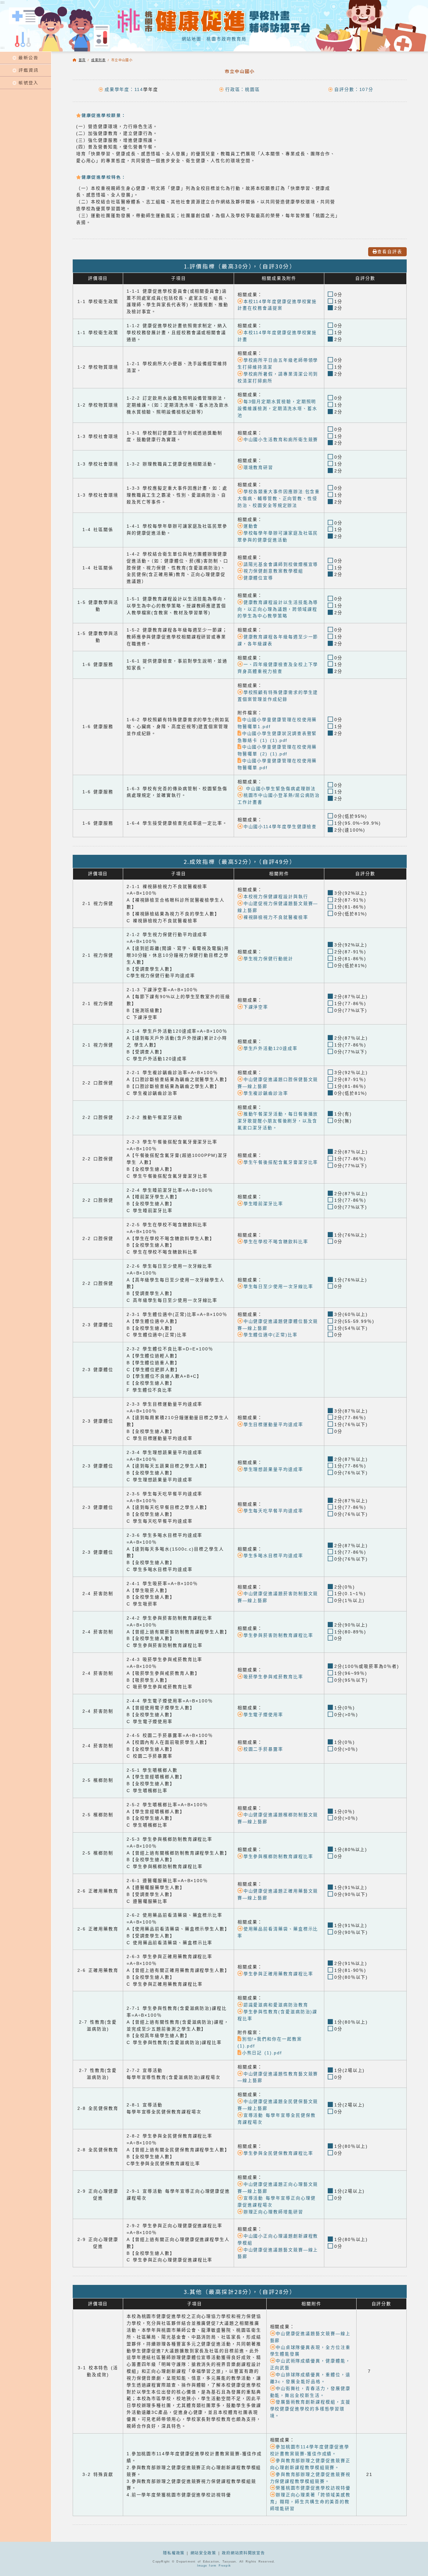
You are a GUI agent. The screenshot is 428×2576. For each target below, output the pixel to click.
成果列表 (98, 60)
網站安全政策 (203, 2553)
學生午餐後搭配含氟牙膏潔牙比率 (281, 1162)
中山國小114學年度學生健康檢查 (280, 827)
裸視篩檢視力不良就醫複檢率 (276, 917)
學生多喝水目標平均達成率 (273, 1556)
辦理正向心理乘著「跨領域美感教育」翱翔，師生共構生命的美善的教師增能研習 (310, 2502)
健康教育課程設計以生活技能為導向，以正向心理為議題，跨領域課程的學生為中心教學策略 (278, 609)
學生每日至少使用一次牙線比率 (278, 1287)
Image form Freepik (214, 2566)
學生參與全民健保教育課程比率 (278, 2153)
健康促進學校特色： (104, 177)
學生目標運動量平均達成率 (273, 1425)
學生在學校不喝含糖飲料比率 (276, 1242)
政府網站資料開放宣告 (243, 2553)
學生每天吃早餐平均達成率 (273, 1511)
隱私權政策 (174, 2553)
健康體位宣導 (258, 578)
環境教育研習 (258, 468)
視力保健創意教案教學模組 (273, 571)
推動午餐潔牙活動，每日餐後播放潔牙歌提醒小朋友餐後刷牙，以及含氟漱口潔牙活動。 (278, 1121)
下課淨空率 (256, 1007)
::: (3, 48)
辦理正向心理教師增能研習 (273, 2212)
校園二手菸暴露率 (263, 1749)
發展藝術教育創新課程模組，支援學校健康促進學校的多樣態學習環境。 (310, 2409)
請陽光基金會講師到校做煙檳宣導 (281, 564)
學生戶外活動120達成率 (270, 1048)
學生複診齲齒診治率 (266, 1093)
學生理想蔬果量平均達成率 (273, 1469)
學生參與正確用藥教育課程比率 (278, 1974)
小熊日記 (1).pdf (262, 2053)
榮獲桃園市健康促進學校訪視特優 (313, 2488)
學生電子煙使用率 (263, 1715)
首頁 (82, 60)
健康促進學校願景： (104, 115)
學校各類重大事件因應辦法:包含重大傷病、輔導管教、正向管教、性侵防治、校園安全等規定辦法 (279, 499)
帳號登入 (29, 82)
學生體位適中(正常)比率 (270, 1335)
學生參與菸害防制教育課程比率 (278, 1635)
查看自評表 (390, 252)
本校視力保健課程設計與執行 (276, 897)
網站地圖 (192, 39)
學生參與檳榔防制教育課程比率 (278, 1857)
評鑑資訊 (29, 70)
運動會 (251, 526)
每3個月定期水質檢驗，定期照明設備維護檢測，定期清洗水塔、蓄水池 (277, 409)
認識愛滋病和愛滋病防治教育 (276, 2005)
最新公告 (29, 57)
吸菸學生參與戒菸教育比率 (273, 1677)
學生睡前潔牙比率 (263, 1204)
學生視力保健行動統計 (268, 959)
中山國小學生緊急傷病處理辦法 (279, 789)
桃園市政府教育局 (226, 39)
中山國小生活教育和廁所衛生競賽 (281, 440)
